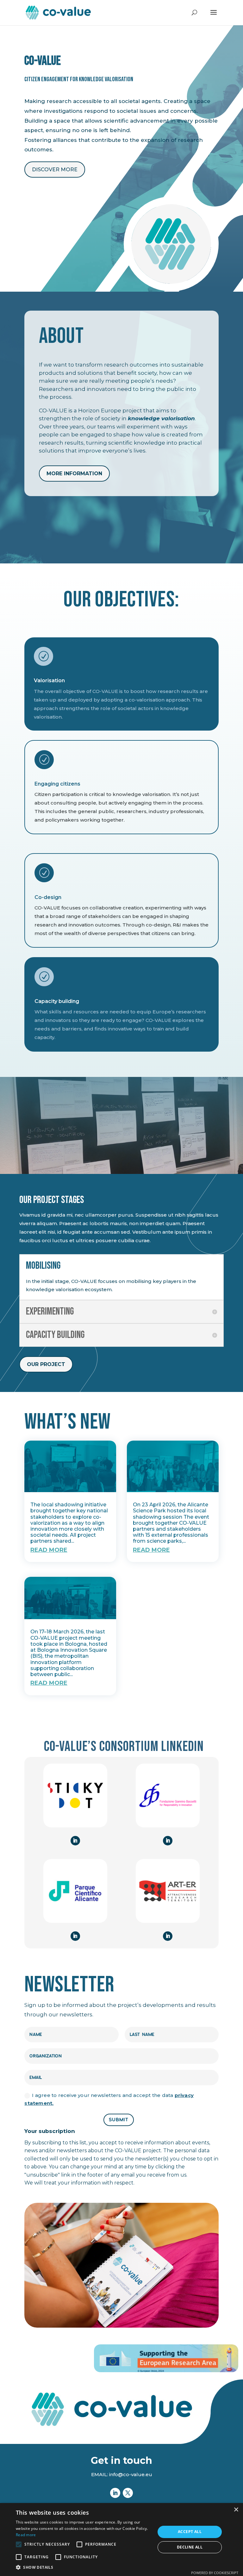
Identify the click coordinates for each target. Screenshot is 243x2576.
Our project (46, 1364)
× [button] (236, 2510)
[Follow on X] (128, 2493)
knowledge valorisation (161, 418)
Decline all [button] (190, 2547)
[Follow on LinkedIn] (75, 1841)
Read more (26, 2535)
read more (49, 1550)
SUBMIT (119, 2120)
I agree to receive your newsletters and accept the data (109, 2099)
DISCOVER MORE (55, 170)
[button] (84, 2567)
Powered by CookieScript (215, 2573)
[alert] (121, 2540)
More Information (74, 474)
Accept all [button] (190, 2532)
